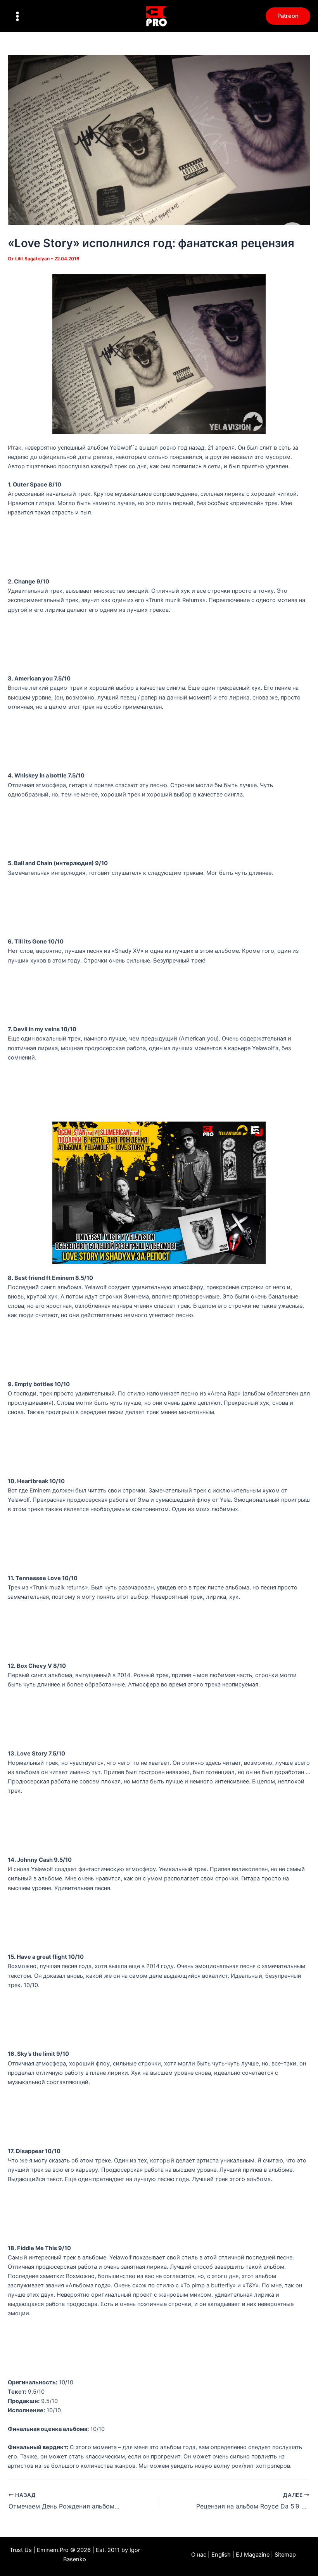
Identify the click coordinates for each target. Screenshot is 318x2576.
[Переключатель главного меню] (17, 16)
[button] (288, 16)
